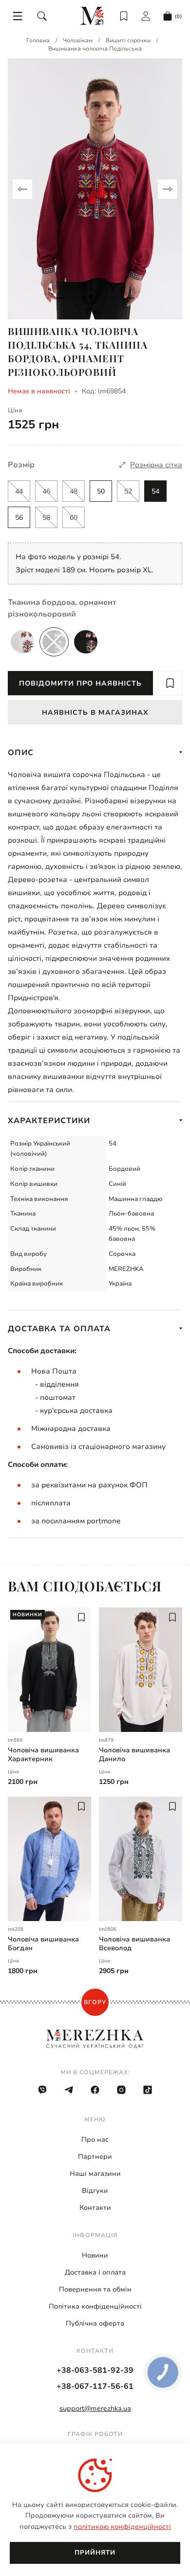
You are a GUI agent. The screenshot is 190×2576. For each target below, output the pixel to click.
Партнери (95, 2157)
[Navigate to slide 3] (95, 298)
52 (128, 491)
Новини (95, 2255)
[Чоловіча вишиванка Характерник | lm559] (49, 1670)
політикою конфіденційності (122, 2527)
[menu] (18, 16)
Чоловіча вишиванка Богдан (43, 1944)
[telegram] (69, 2090)
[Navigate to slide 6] (95, 311)
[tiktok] (148, 2090)
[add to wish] (170, 683)
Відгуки (95, 2191)
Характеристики (49, 1121)
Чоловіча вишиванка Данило (134, 1755)
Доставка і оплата (95, 2272)
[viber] (42, 2090)
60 (74, 518)
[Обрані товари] (124, 16)
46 (46, 491)
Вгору (95, 2002)
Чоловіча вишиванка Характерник (43, 1755)
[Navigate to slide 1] (60, 298)
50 (101, 491)
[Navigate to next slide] (168, 189)
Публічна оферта (95, 2323)
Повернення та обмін (95, 2289)
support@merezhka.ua (95, 2408)
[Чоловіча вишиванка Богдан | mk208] (49, 1859)
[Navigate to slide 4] (113, 298)
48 (74, 491)
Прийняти (95, 2553)
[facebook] (95, 2090)
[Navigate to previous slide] (22, 189)
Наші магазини (95, 2174)
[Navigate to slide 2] (77, 298)
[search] (42, 16)
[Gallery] (95, 189)
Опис (21, 753)
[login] (146, 16)
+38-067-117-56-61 (95, 2386)
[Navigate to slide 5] (130, 298)
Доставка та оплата (59, 1329)
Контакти (95, 2208)
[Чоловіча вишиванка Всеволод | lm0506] (141, 1859)
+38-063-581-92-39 (95, 2370)
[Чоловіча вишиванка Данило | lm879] (141, 1670)
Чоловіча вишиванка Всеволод (134, 1944)
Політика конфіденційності (95, 2306)
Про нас (95, 2140)
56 (19, 518)
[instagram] (121, 2090)
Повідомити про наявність (80, 683)
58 (46, 518)
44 (19, 491)
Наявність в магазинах (95, 713)
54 (155, 491)
